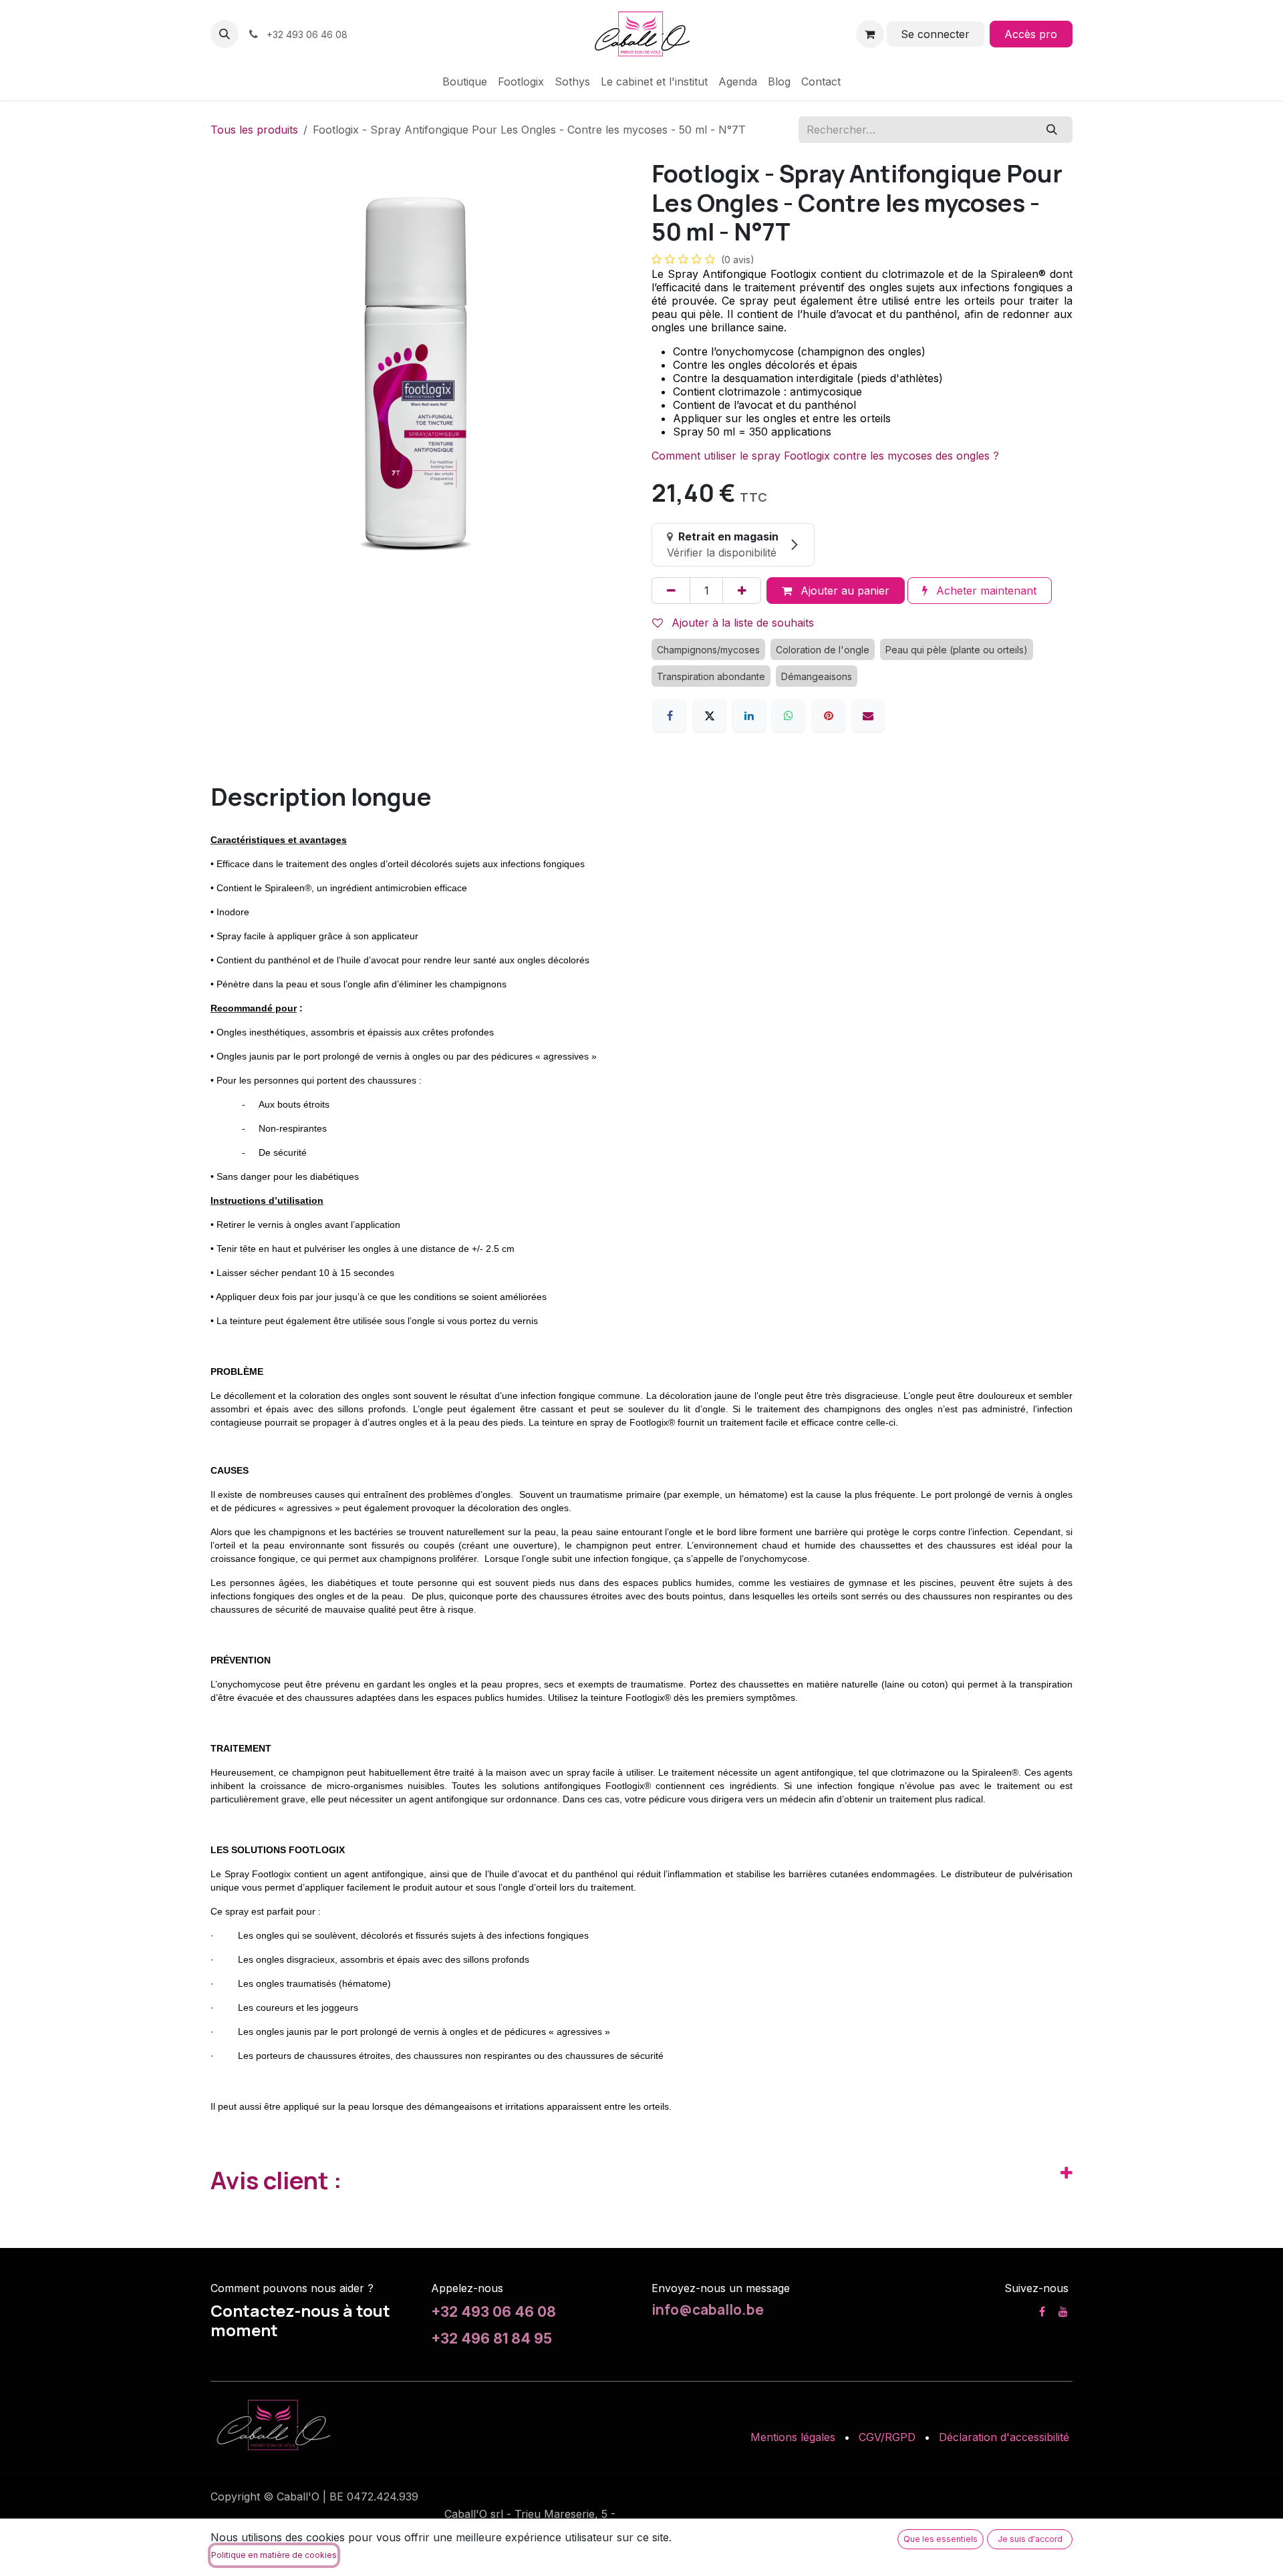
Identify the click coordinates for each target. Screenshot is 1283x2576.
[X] (710, 715)
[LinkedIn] (749, 715)
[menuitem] (465, 82)
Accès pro (1031, 34)
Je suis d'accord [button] (1030, 2539)
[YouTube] (1063, 2311)
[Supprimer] (671, 591)
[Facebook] (670, 715)
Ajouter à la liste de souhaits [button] (741, 623)
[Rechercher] (1052, 130)
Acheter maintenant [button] (985, 591)
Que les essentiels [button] (941, 2539)
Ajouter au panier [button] (843, 591)
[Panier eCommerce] (870, 34)
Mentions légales (793, 2437)
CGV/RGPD (887, 2437)
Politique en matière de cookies (274, 2555)
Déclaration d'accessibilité (1004, 2437)
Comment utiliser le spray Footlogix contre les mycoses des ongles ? (825, 456)
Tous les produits (254, 130)
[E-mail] (868, 715)
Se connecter (935, 34)
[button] (225, 34)
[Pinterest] (829, 715)
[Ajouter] (742, 591)
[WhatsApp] (789, 715)
